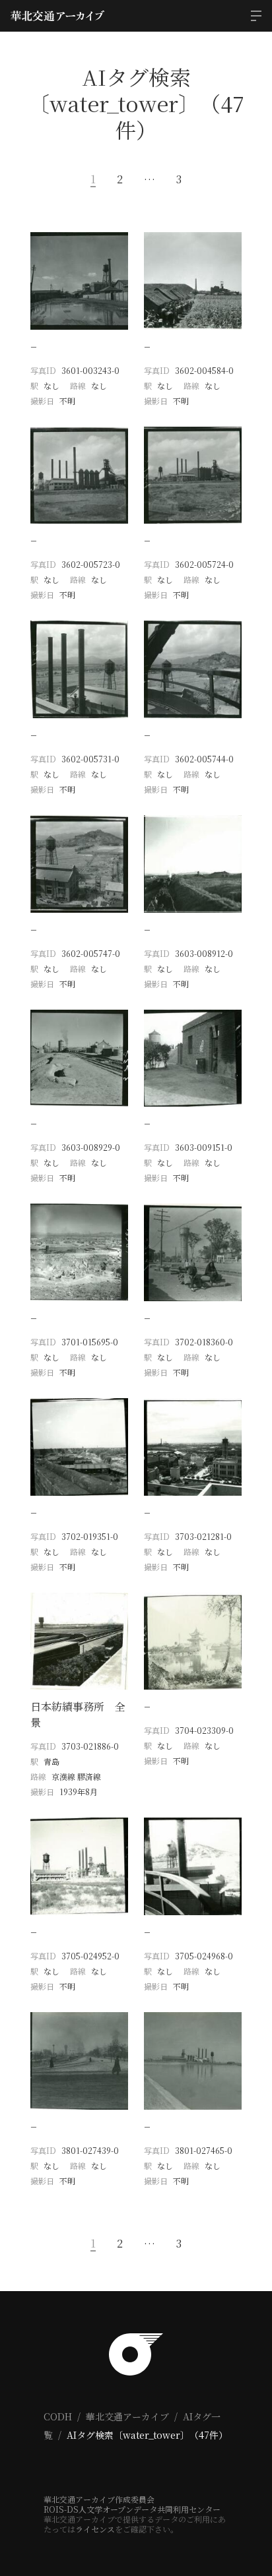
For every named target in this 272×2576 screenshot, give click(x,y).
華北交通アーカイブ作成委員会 (99, 2499)
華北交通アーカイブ (127, 2416)
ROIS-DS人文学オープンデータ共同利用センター (132, 2509)
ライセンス (95, 2529)
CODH (58, 2416)
